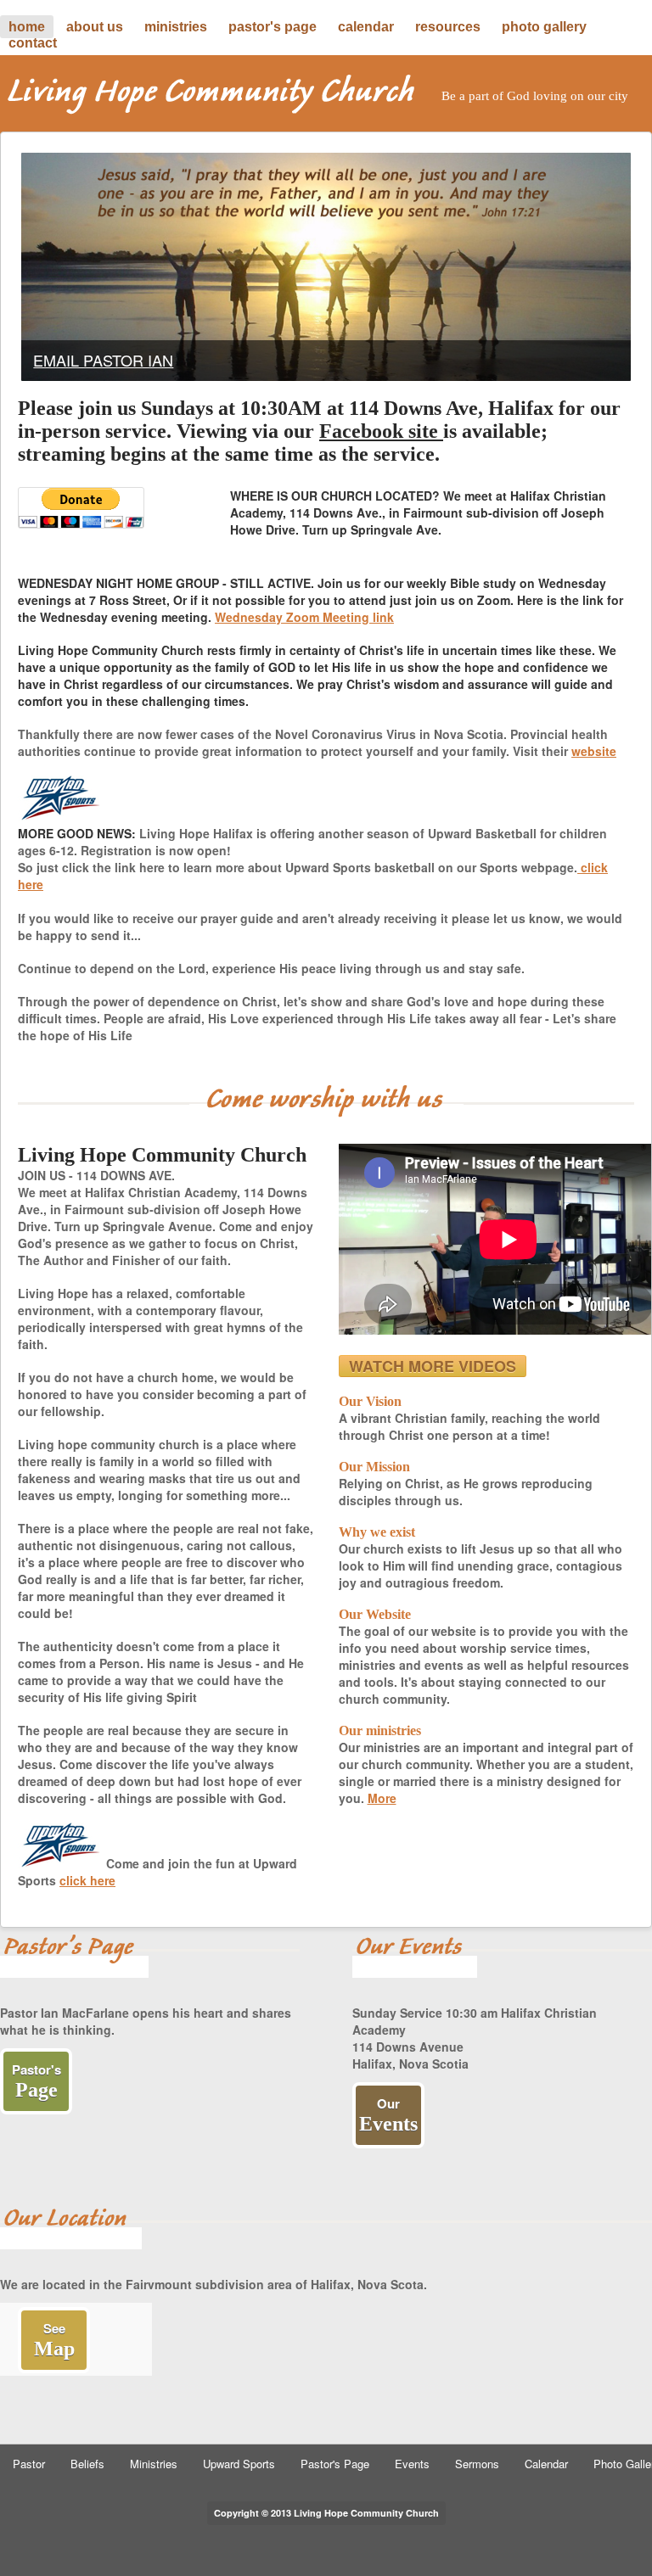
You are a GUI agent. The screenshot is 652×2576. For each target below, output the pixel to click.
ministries (176, 27)
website (594, 751)
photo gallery (544, 27)
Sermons (477, 2464)
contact (33, 43)
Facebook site (381, 431)
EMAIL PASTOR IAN (103, 360)
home (27, 27)
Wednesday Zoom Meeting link (304, 617)
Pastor (29, 2464)
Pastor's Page (335, 2464)
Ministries (154, 2464)
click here (87, 1880)
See (54, 2339)
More (382, 1798)
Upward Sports (239, 2464)
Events (412, 2464)
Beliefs (87, 2464)
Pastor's (37, 2080)
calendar (366, 27)
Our (388, 2114)
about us (95, 27)
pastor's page (273, 27)
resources (448, 27)
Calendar (546, 2464)
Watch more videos (433, 1366)
